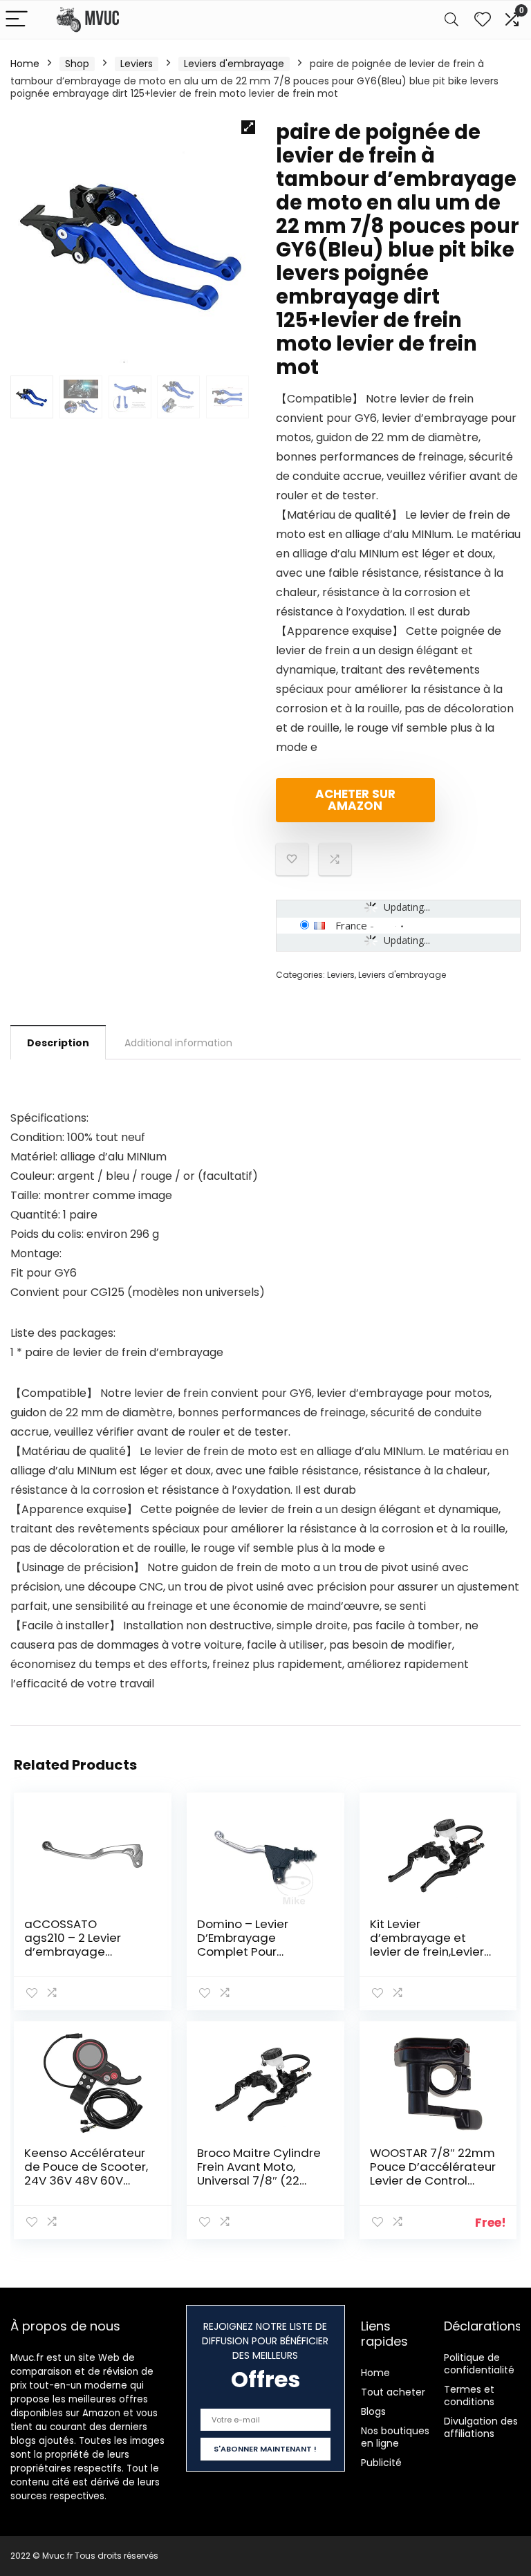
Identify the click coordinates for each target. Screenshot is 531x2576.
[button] (248, 127)
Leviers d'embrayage (234, 64)
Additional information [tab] (178, 1043)
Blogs (373, 2411)
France (351, 925)
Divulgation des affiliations (481, 2427)
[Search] (451, 20)
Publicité (381, 2463)
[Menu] (17, 20)
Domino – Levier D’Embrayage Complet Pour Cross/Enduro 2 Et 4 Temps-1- (253, 1952)
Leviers (137, 64)
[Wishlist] (483, 20)
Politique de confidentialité (479, 2364)
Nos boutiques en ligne (395, 2437)
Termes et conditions (469, 2396)
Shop (77, 64)
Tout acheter (393, 2392)
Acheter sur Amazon (355, 800)
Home (25, 64)
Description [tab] (58, 1043)
